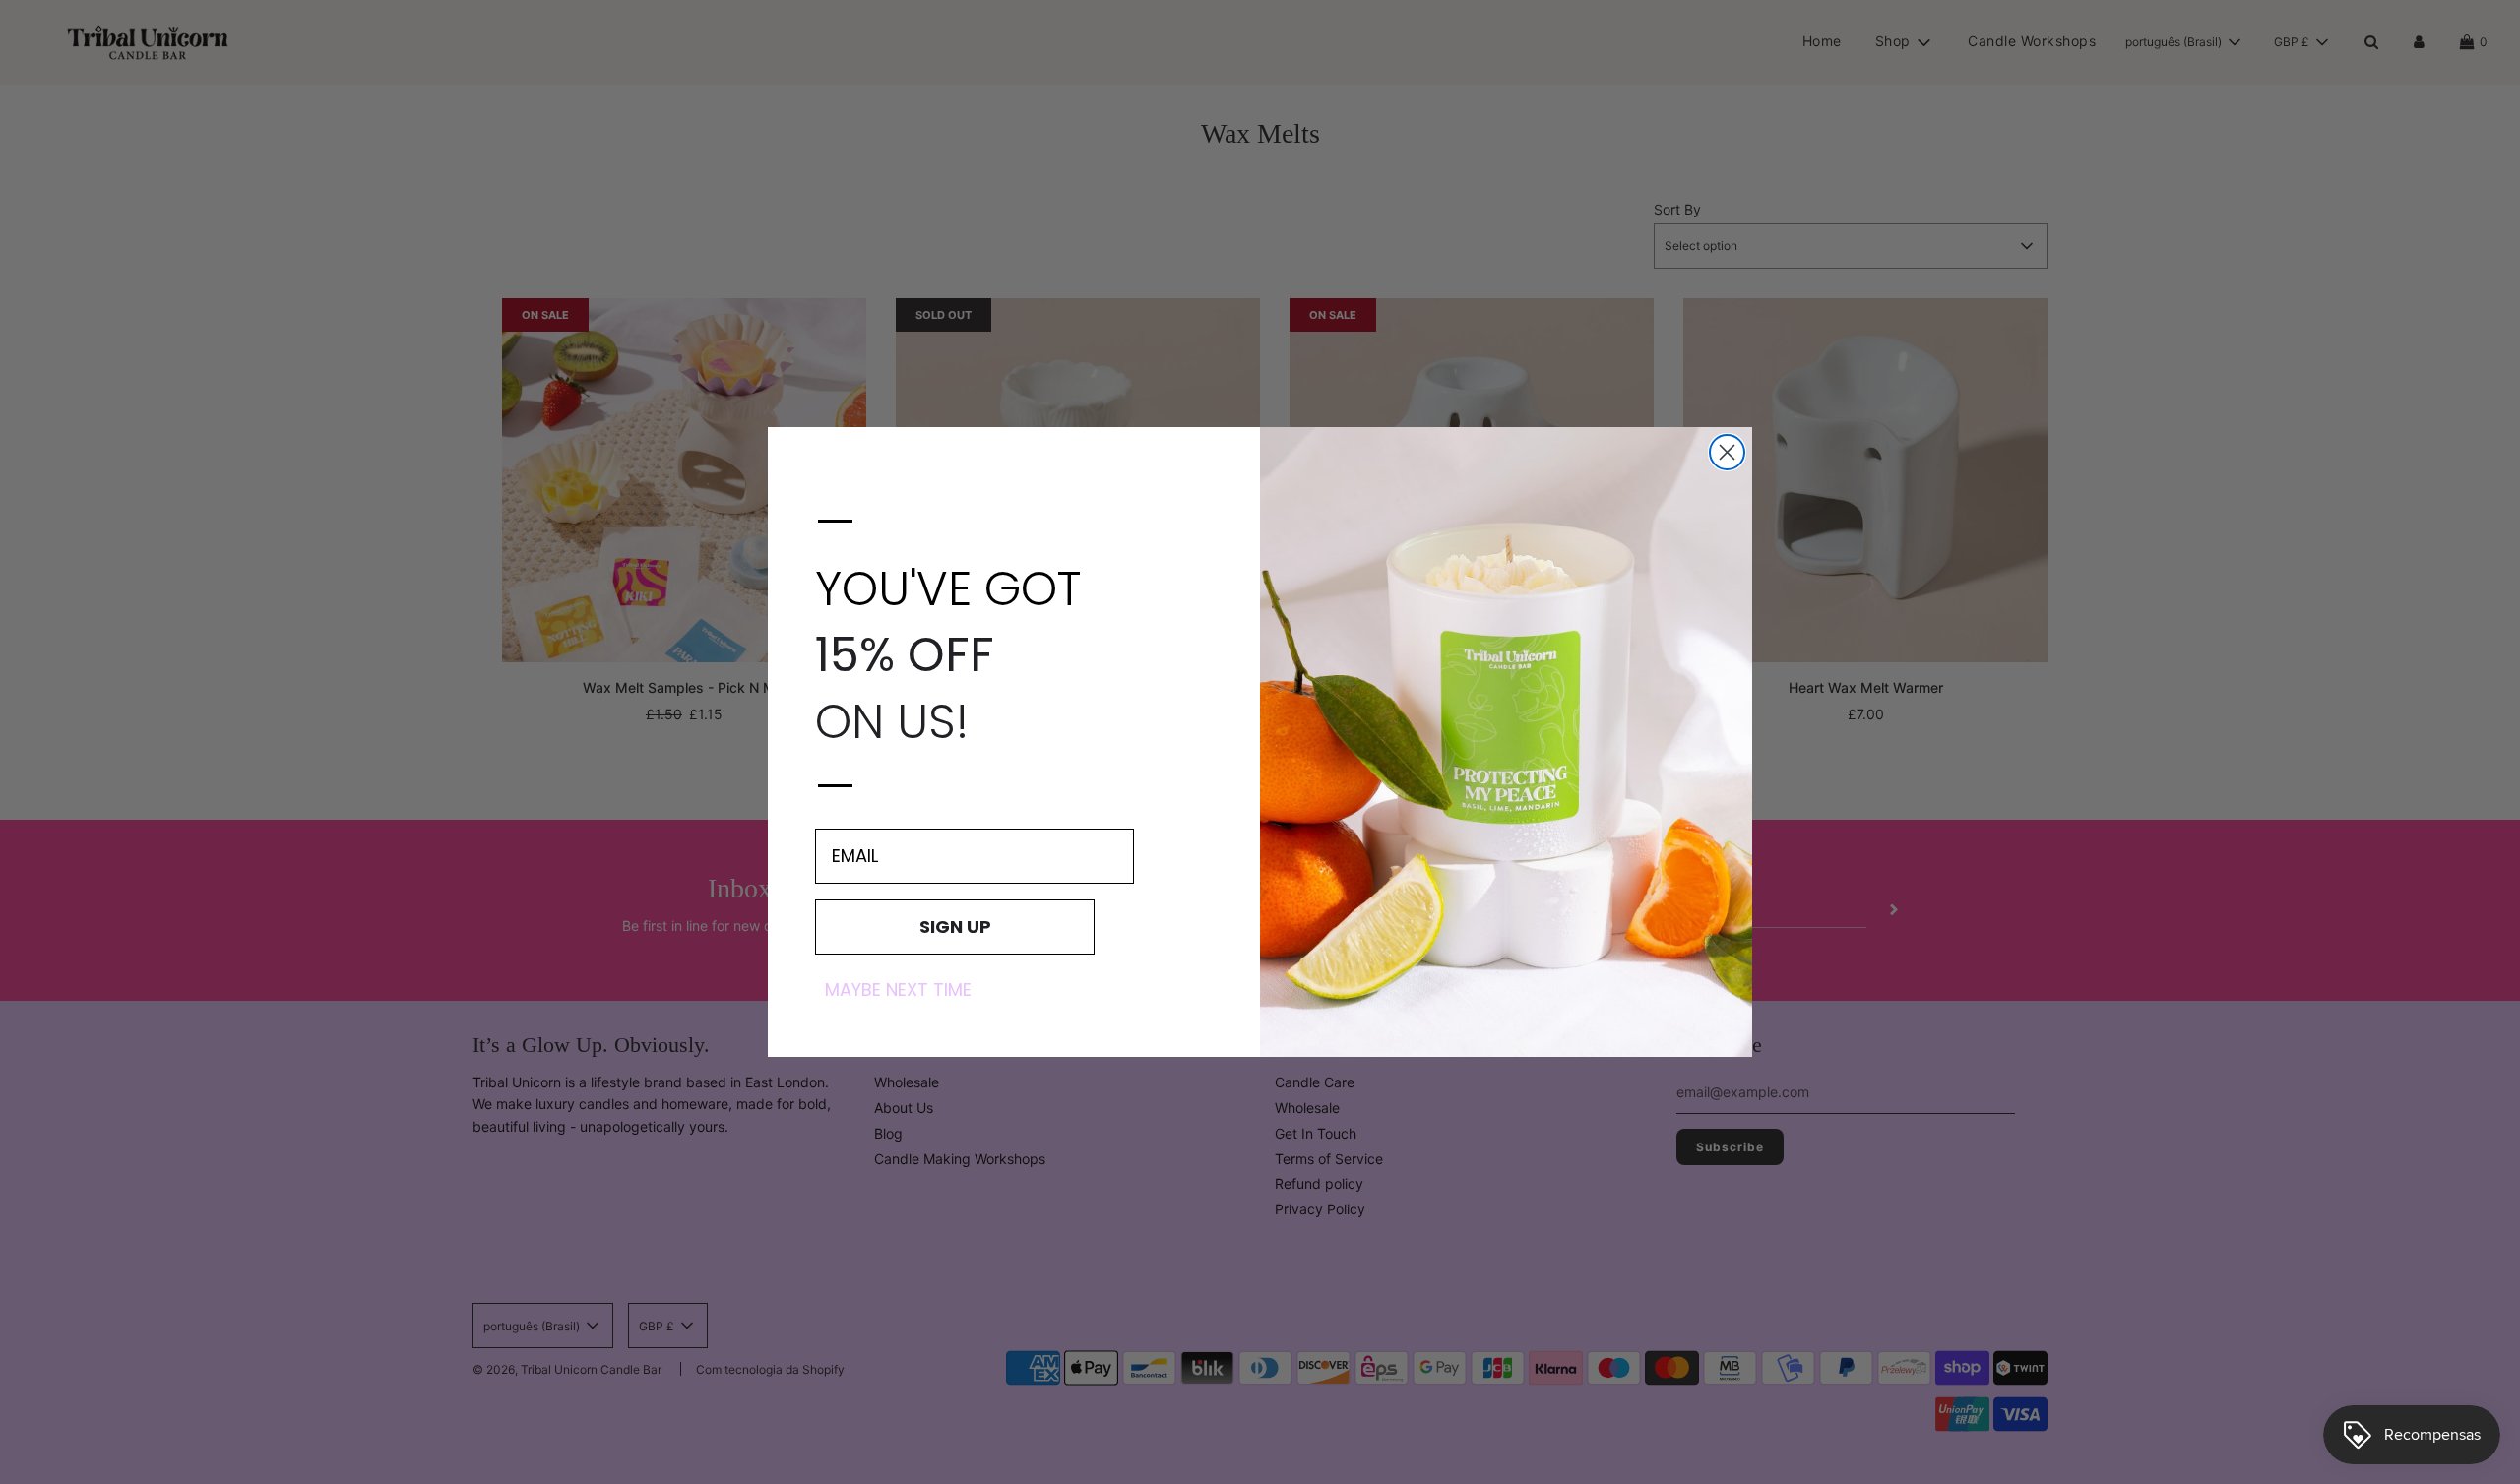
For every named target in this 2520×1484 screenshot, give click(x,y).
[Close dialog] (1727, 452)
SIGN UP (955, 927)
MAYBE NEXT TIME (898, 990)
